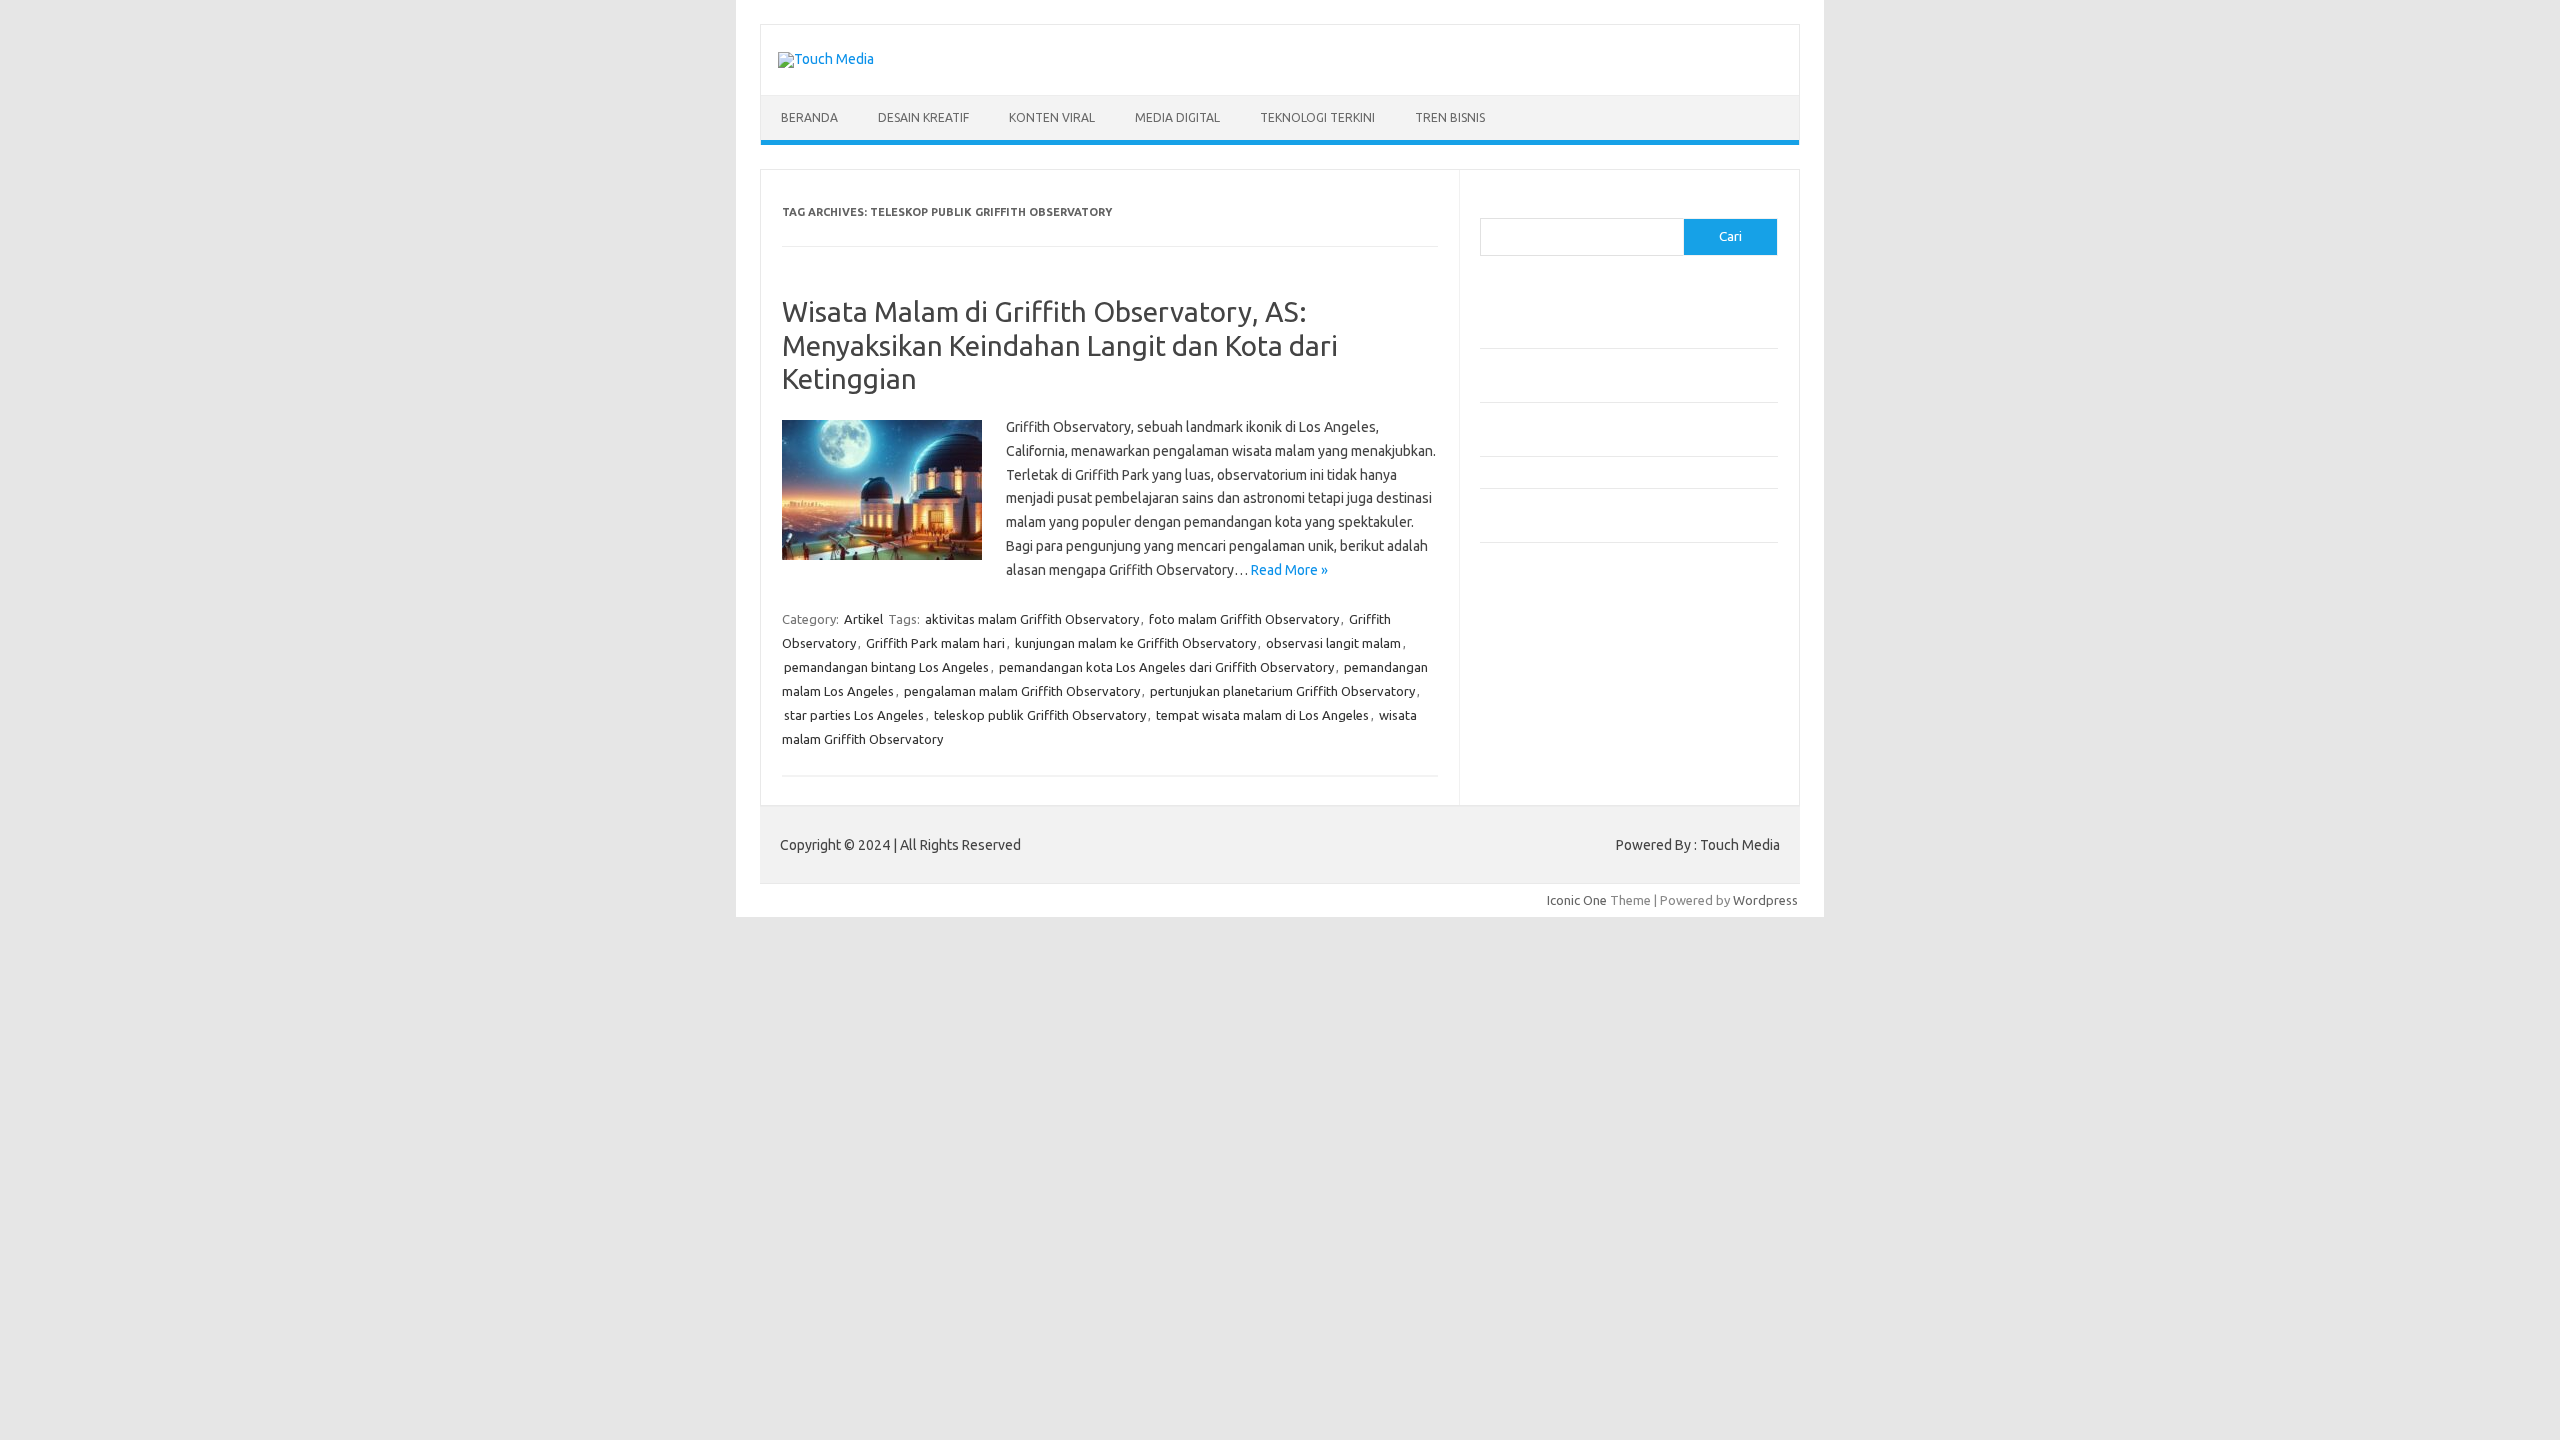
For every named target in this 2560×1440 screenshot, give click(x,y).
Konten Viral (1052, 117)
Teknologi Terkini (1317, 117)
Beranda (809, 117)
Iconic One (1577, 900)
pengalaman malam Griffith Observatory (1022, 691)
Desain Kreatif (923, 117)
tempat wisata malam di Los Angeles (1262, 715)
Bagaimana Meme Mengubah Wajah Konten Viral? (1623, 472)
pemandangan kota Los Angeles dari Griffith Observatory (1166, 667)
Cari (1491, 206)
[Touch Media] (826, 59)
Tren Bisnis (1450, 117)
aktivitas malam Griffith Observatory (1032, 619)
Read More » (1289, 570)
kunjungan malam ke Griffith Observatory (1135, 643)
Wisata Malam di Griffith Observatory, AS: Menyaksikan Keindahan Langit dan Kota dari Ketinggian (1060, 345)
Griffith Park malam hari (935, 643)
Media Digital (1177, 117)
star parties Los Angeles (854, 715)
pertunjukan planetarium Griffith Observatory (1282, 691)
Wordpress (1765, 900)
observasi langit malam (1333, 643)
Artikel (863, 619)
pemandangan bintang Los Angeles (886, 667)
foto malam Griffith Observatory (1244, 619)
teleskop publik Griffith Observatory (1040, 715)
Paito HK (1505, 636)
